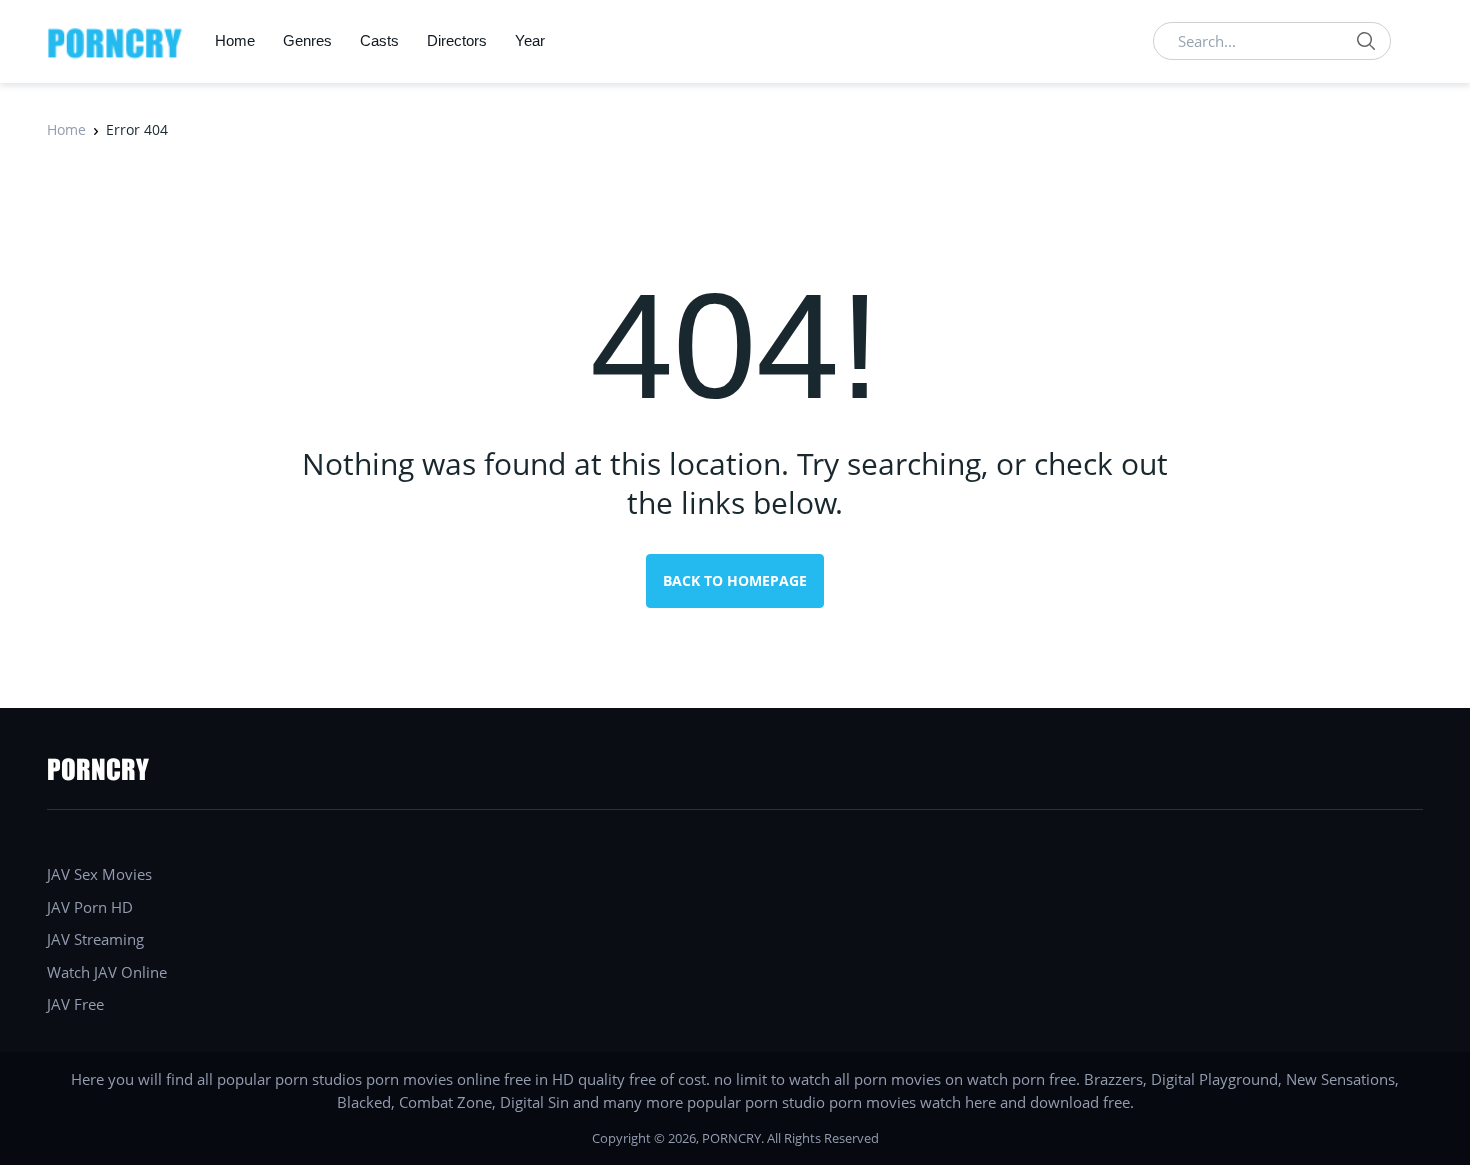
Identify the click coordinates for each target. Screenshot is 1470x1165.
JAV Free (75, 1004)
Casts (379, 40)
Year (530, 40)
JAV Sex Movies (99, 874)
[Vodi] (115, 41)
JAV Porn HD (90, 907)
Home (235, 40)
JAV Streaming (95, 939)
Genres (307, 40)
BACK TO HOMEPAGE (735, 580)
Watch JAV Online (107, 972)
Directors (457, 40)
